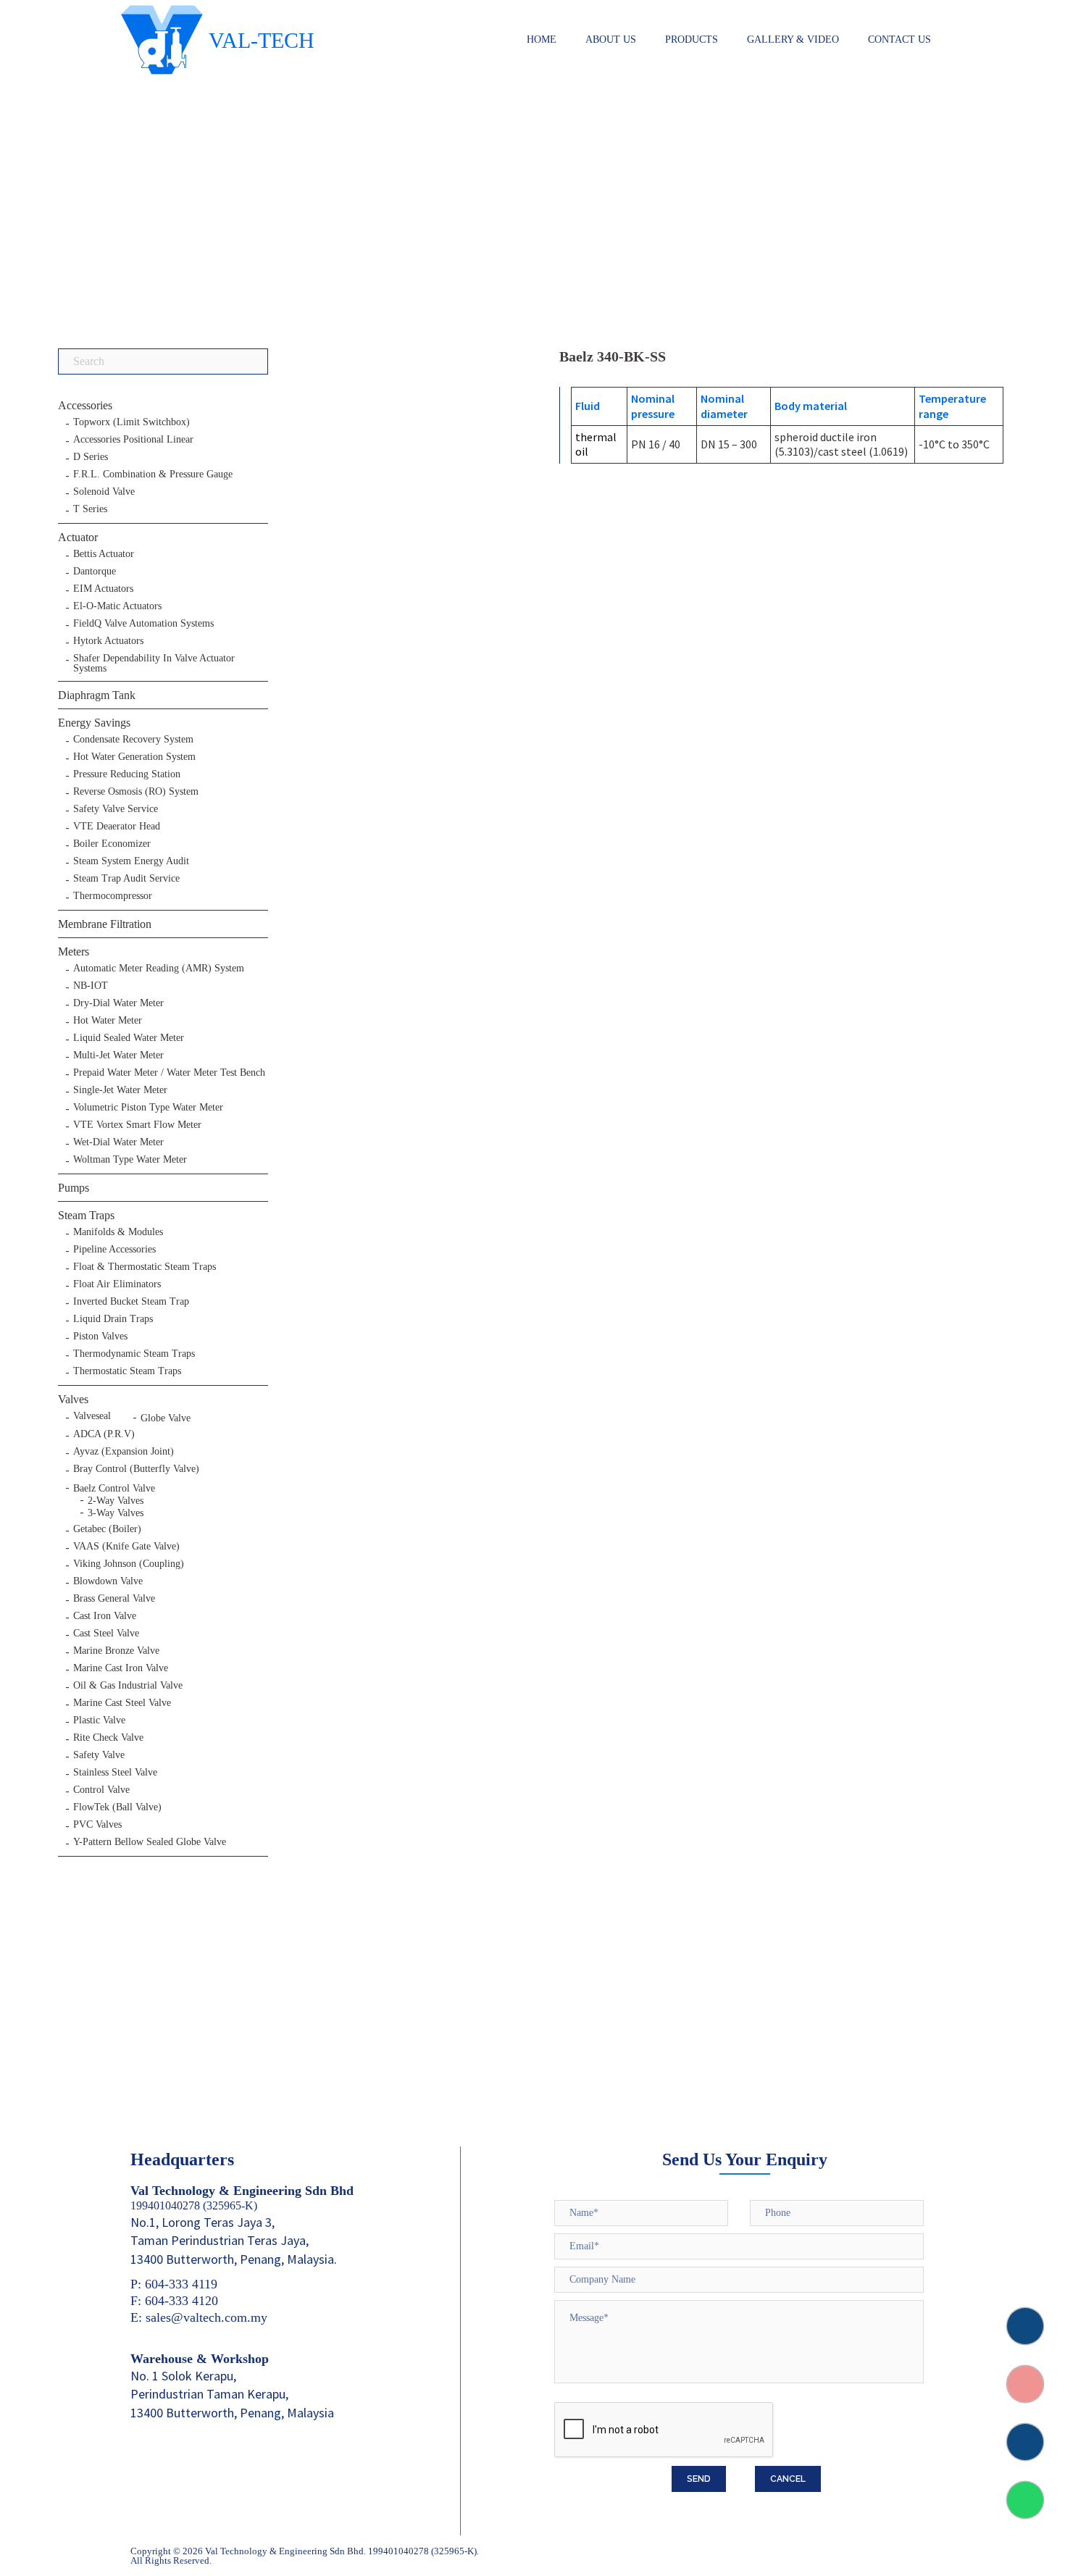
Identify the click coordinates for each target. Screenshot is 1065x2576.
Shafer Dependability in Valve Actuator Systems (154, 664)
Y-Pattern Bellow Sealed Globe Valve (150, 1842)
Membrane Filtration (105, 924)
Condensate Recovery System (133, 740)
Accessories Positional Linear (133, 440)
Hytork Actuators (108, 641)
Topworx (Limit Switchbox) (131, 422)
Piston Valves (100, 1337)
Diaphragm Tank (97, 695)
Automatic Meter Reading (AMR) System (159, 969)
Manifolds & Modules (118, 1232)
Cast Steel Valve (106, 1634)
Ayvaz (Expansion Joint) (124, 1452)
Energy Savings (94, 723)
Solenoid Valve (104, 492)
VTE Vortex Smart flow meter (137, 1125)
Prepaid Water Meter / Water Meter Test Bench (169, 1073)
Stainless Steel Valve (115, 1773)
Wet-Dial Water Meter (118, 1142)
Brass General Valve (114, 1599)
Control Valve (101, 1790)
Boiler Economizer (112, 844)
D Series (91, 457)
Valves (73, 1399)
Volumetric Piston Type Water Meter (148, 1108)
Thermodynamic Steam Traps (134, 1354)
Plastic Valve (99, 1720)
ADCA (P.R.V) (104, 1434)
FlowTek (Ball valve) (117, 1807)
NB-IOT (91, 986)
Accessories (85, 405)
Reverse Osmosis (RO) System (136, 792)
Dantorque (95, 572)
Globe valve (166, 1418)
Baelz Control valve (114, 1488)
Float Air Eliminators (117, 1284)
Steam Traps (86, 1215)
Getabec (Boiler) (107, 1529)
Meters (74, 952)
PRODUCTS (692, 39)
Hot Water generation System (134, 757)
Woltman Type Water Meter (130, 1160)
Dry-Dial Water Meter (118, 1003)
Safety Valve (99, 1755)
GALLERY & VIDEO (793, 39)
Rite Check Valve (108, 1738)
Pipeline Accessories (114, 1250)
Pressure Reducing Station (127, 774)
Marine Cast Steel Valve (122, 1703)
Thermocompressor (113, 896)
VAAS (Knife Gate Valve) (126, 1547)
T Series (90, 509)
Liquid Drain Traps (113, 1319)
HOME (542, 39)
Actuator (78, 537)
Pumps (74, 1188)
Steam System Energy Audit (131, 861)
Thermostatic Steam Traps (127, 1371)
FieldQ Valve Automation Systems (143, 624)
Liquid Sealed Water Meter (129, 1038)
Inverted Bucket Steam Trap (131, 1302)
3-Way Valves (116, 1513)
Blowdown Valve (108, 1581)
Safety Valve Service (116, 809)
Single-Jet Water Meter (120, 1090)
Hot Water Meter (108, 1021)
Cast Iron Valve (105, 1616)
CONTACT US (899, 39)
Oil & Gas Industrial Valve (128, 1686)
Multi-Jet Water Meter (118, 1055)
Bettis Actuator (104, 554)
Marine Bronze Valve (116, 1651)
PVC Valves (97, 1825)
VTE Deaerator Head (117, 827)
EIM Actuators (103, 589)
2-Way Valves (116, 1501)
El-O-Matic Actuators (117, 606)
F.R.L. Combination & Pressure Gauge (153, 474)
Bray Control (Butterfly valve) (136, 1469)
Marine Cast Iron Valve (121, 1668)
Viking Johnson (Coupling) (129, 1564)
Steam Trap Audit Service (126, 879)
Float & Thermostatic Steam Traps (145, 1267)
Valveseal (92, 1416)
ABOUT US (611, 39)
